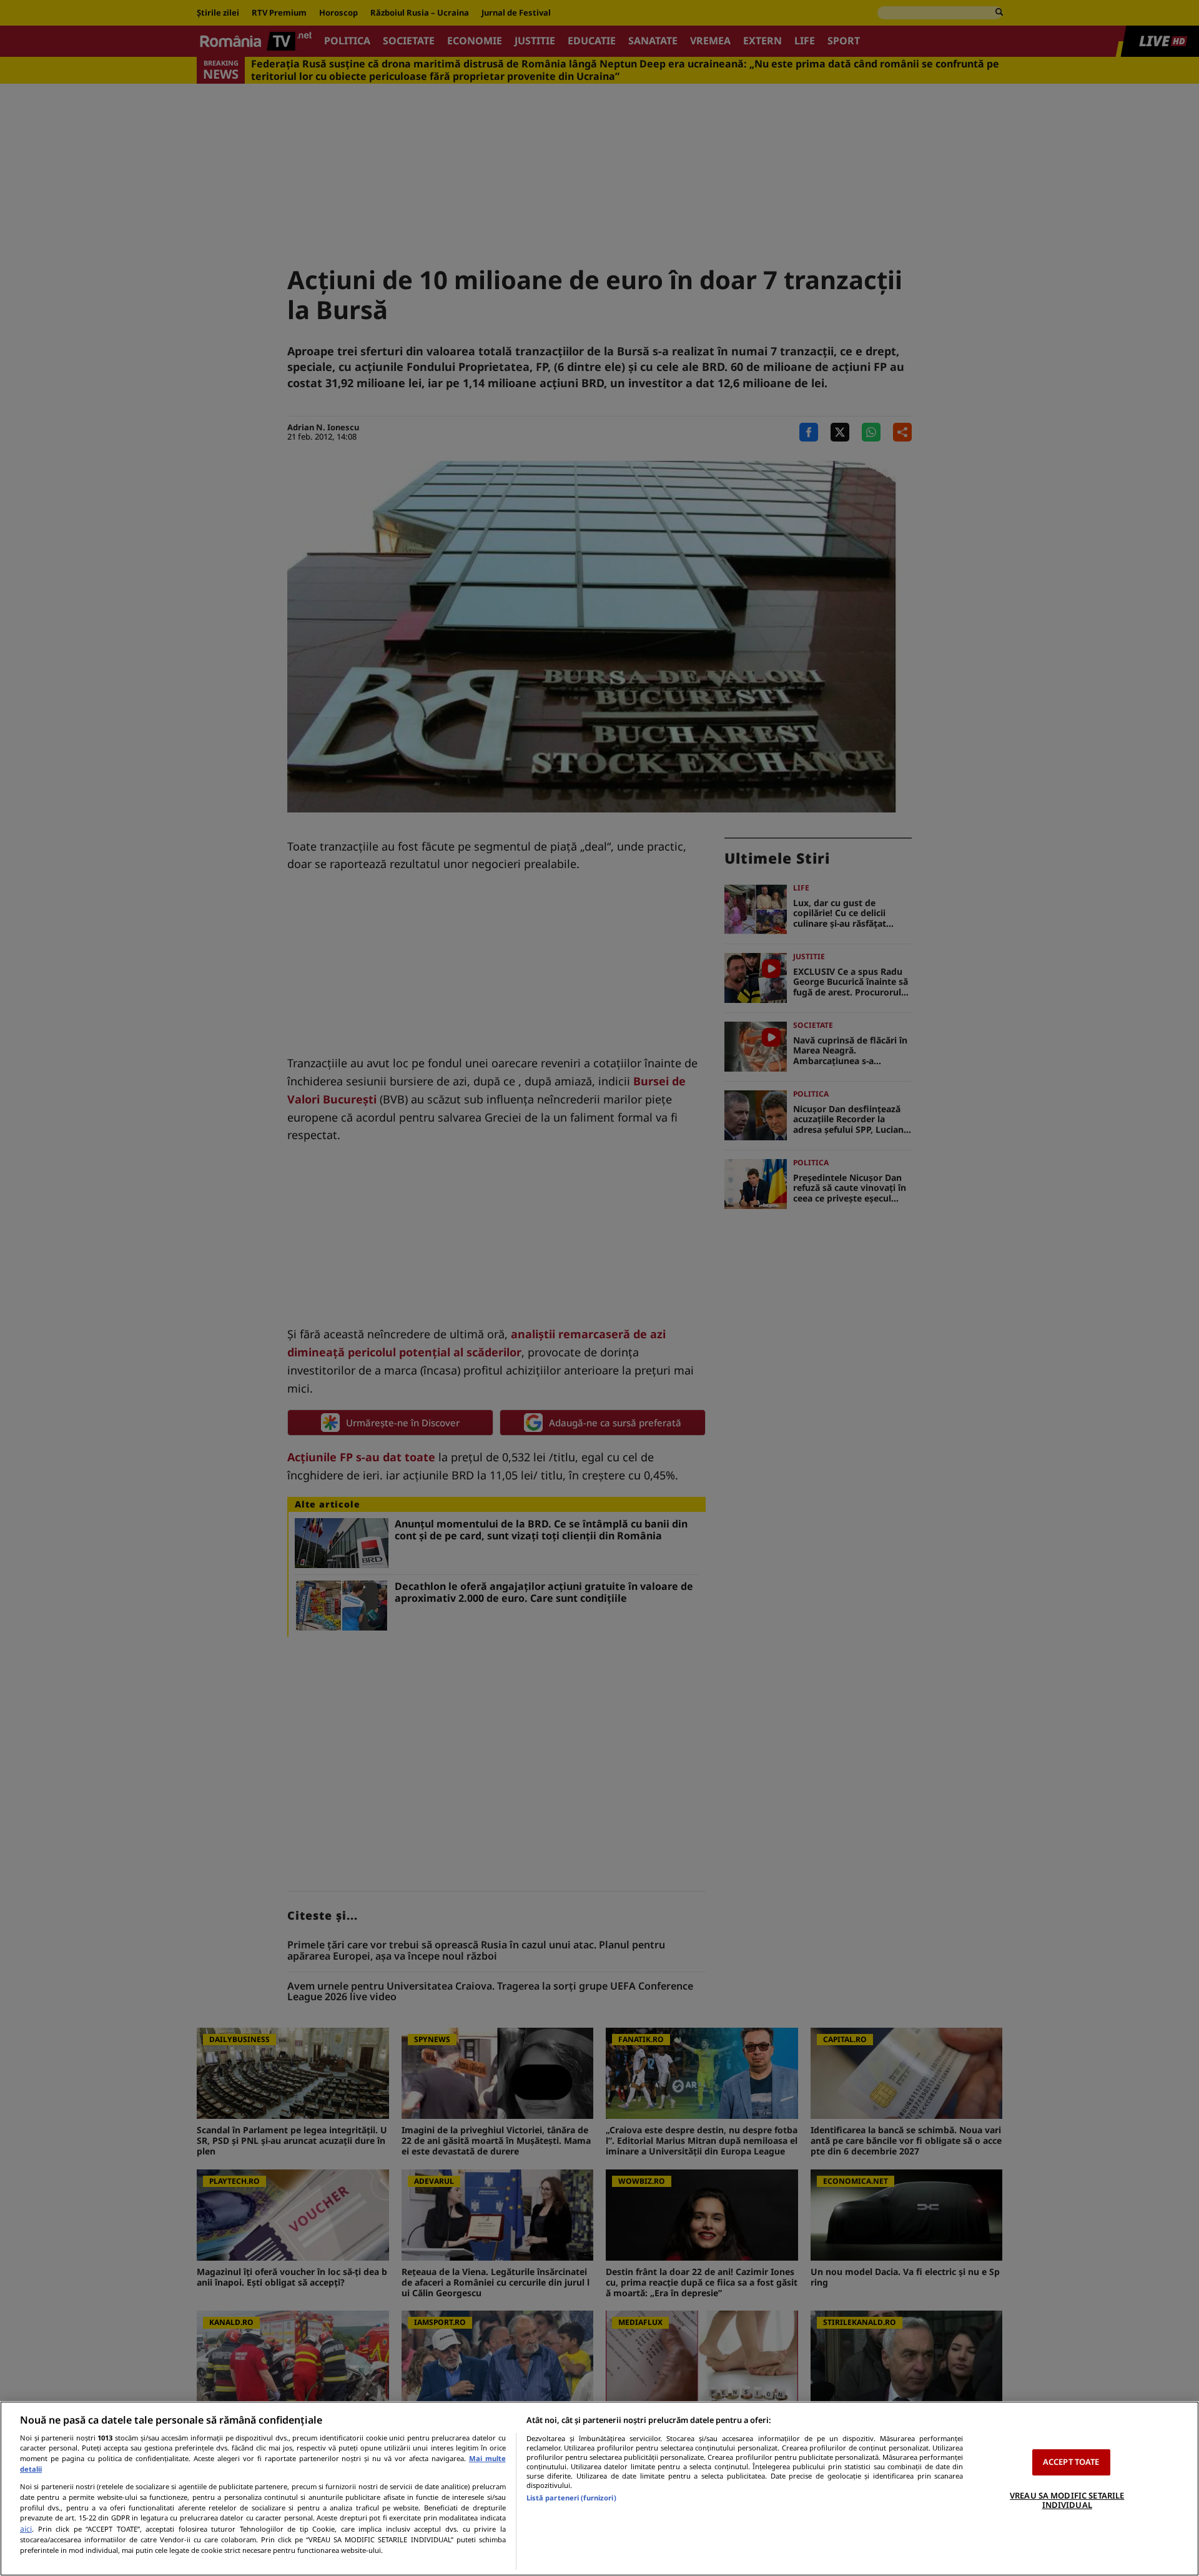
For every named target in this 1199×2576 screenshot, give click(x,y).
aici (26, 2529)
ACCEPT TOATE (1071, 2462)
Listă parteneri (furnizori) (571, 2498)
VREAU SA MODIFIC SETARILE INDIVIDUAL (1067, 2500)
